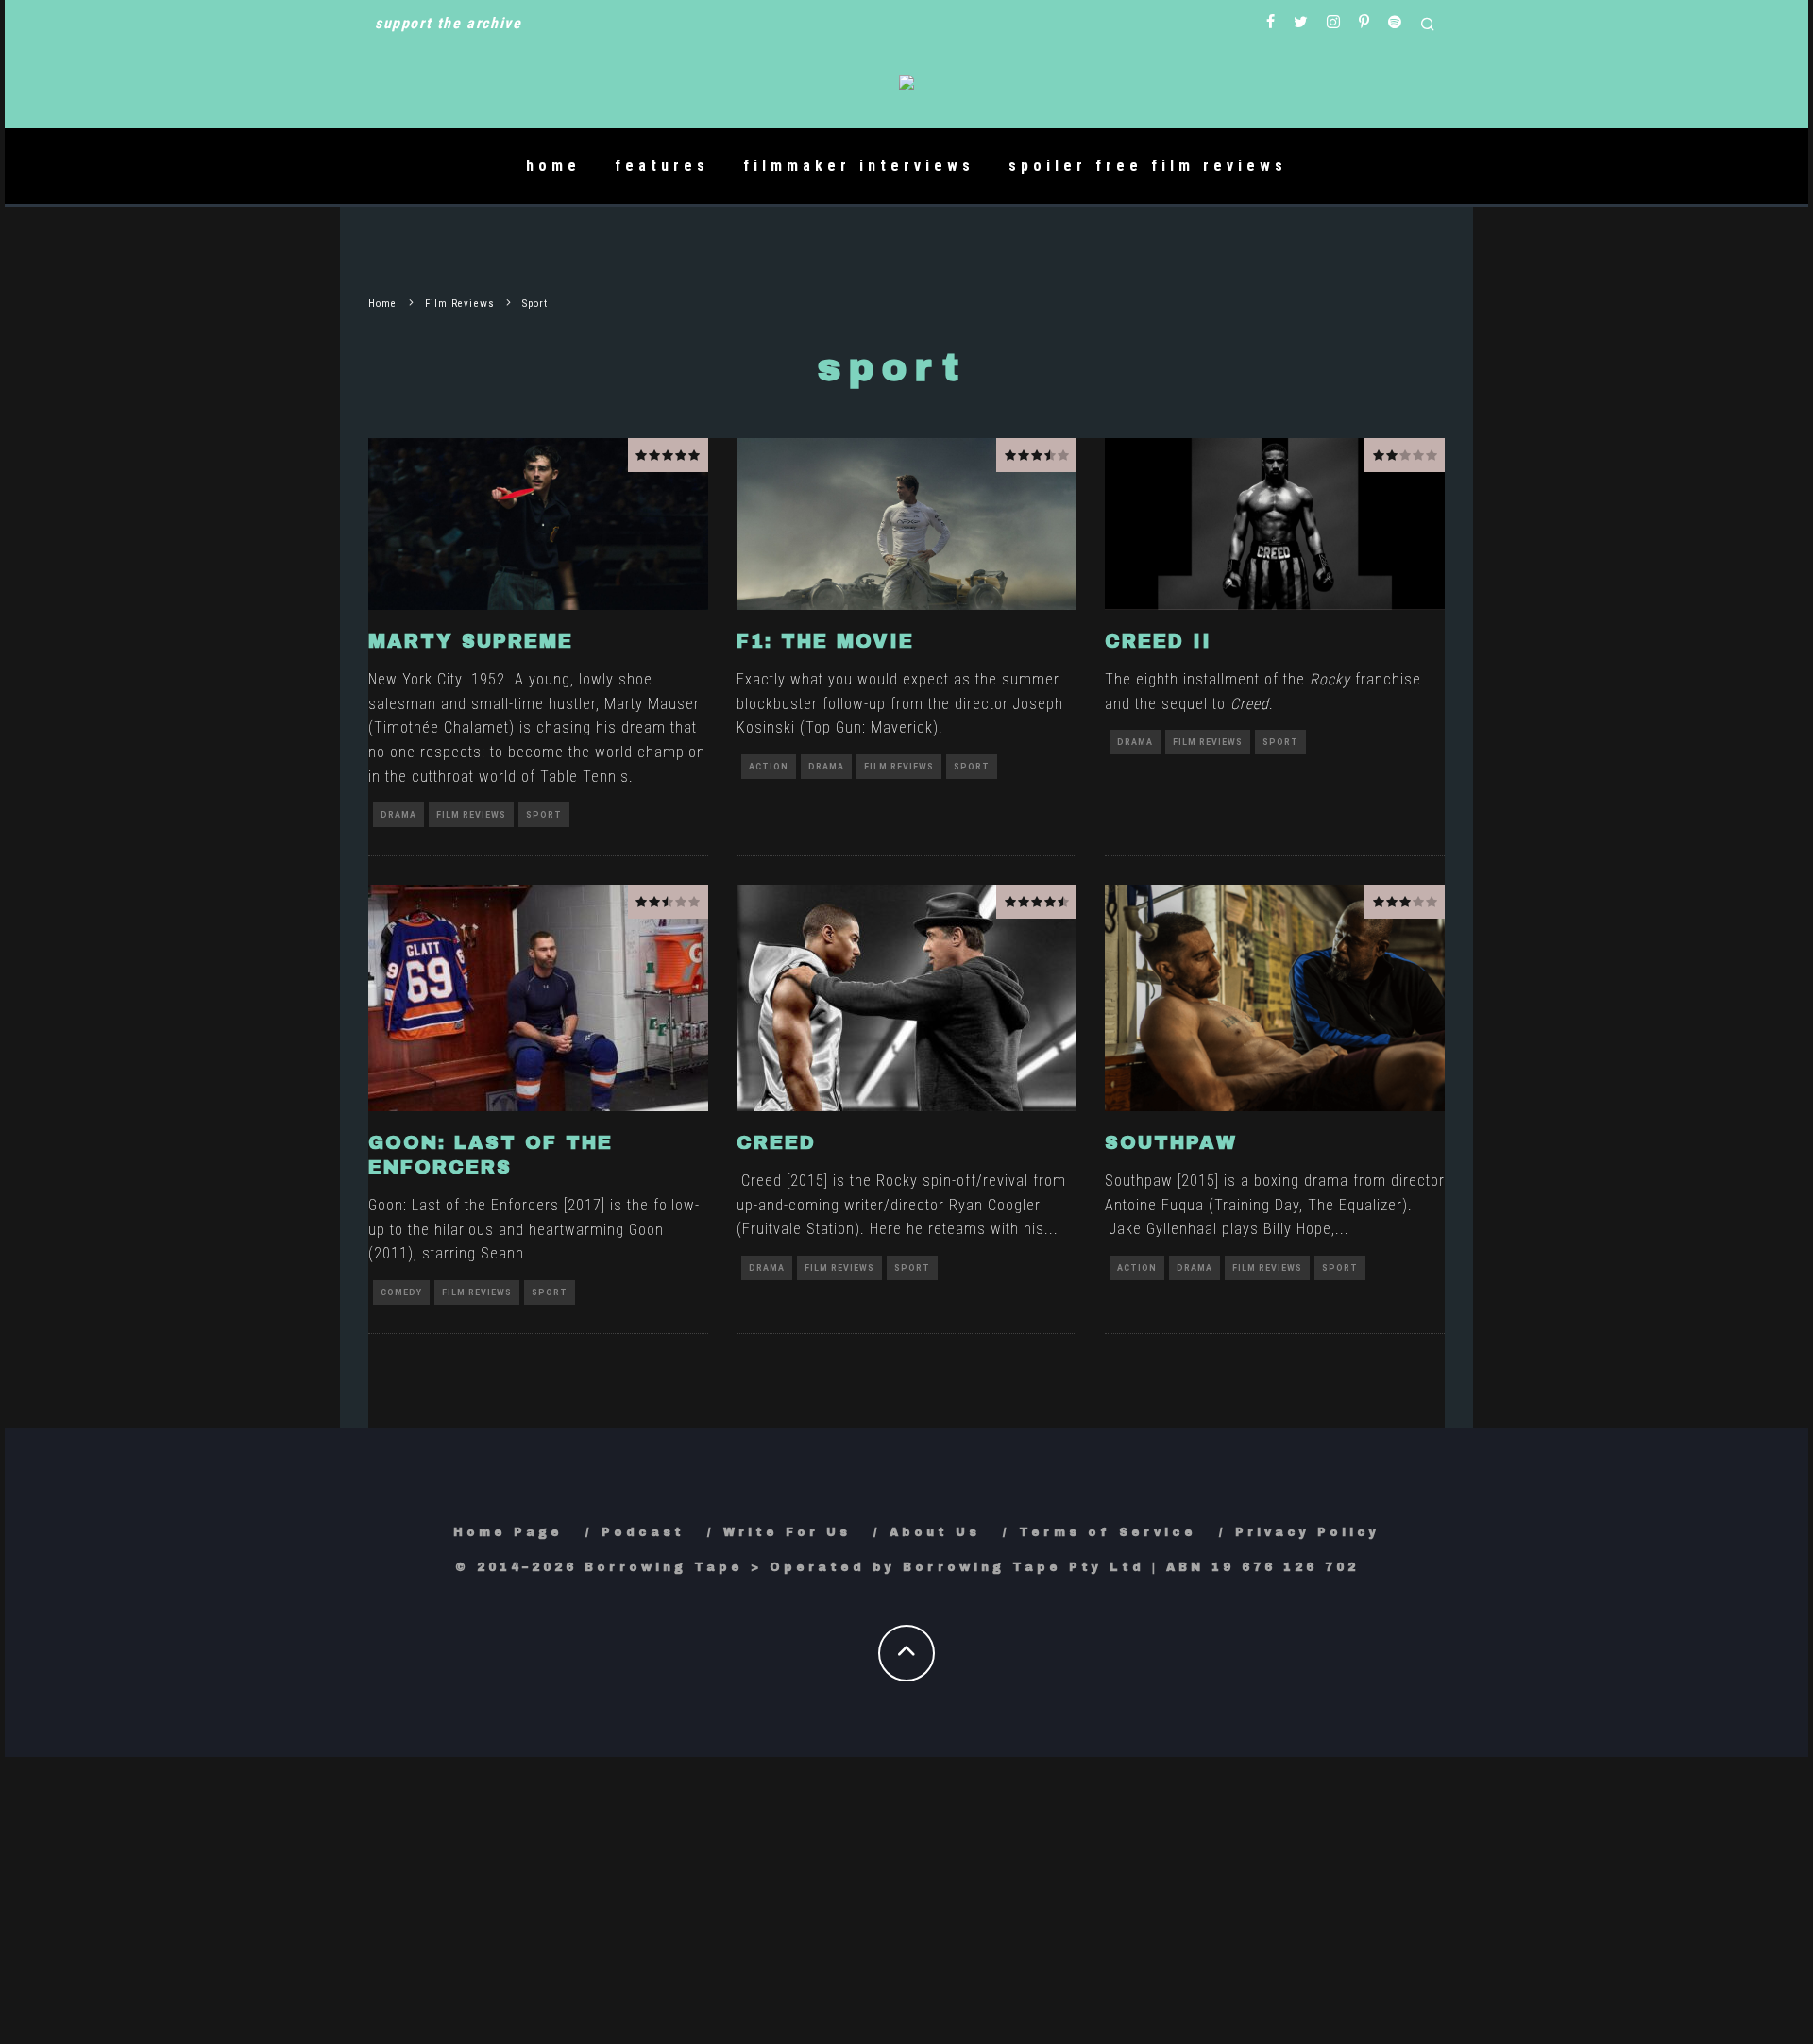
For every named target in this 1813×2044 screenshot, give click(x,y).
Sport (544, 815)
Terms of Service (1108, 1532)
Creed (776, 1142)
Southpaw (1171, 1142)
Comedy (401, 1292)
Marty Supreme (471, 641)
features (662, 166)
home (553, 166)
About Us (935, 1532)
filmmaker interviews (859, 166)
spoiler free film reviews (1148, 166)
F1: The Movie (825, 641)
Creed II (1158, 641)
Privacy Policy (1307, 1532)
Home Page (508, 1532)
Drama (398, 815)
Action (769, 767)
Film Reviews (471, 815)
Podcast (643, 1532)
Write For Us (787, 1532)
